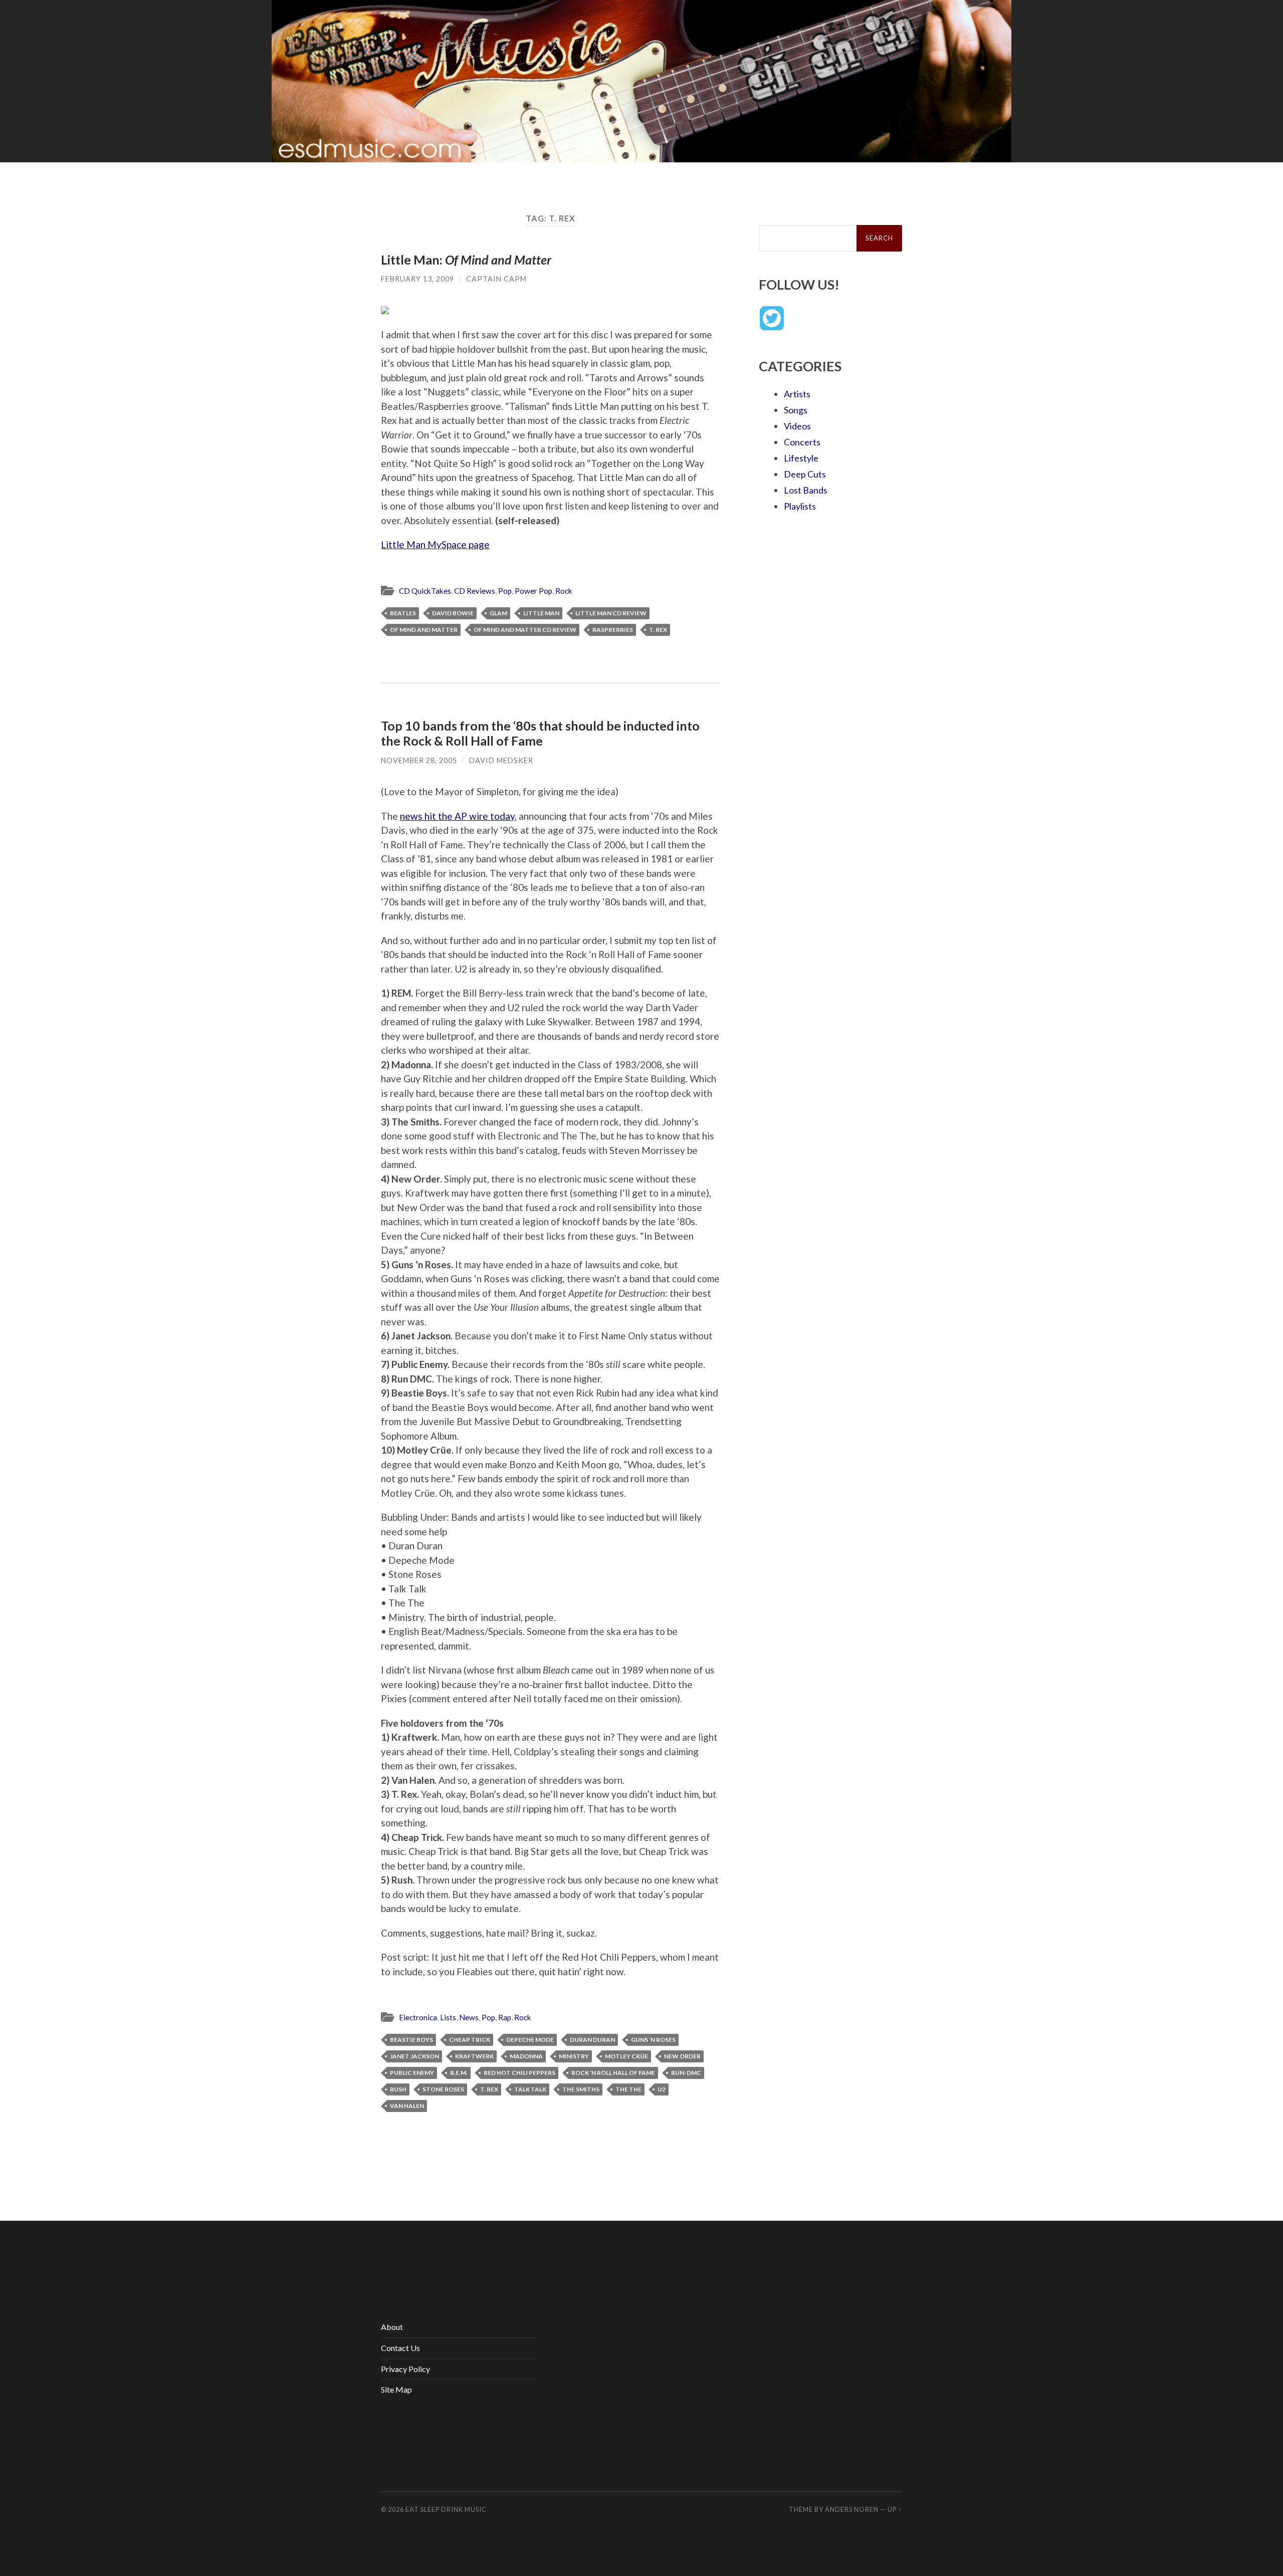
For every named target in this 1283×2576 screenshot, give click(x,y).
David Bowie (453, 613)
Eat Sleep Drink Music (446, 2509)
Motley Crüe (626, 2056)
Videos (797, 426)
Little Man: (466, 260)
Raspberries (613, 630)
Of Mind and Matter (424, 630)
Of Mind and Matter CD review (525, 630)
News (469, 2017)
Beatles (403, 613)
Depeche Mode (530, 2040)
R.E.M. (459, 2073)
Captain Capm (496, 279)
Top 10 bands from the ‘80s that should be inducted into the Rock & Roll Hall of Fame (540, 733)
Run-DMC (686, 2073)
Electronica (418, 2017)
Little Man (541, 613)
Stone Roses (443, 2089)
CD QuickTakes (425, 591)
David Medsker (501, 760)
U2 (662, 2089)
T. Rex (658, 630)
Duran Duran (592, 2040)
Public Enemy (412, 2073)
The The (628, 2089)
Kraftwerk (474, 2056)
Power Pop (533, 591)
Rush (398, 2089)
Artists (797, 394)
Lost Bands (806, 490)
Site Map (396, 2389)
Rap (505, 2017)
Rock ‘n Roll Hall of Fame (613, 2073)
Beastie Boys (411, 2040)
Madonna (526, 2056)
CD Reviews (475, 591)
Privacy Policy (405, 2369)
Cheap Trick (470, 2040)
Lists (448, 2017)
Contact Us (400, 2348)
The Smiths (581, 2089)
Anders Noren (852, 2509)
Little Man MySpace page (435, 544)
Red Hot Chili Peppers (519, 2073)
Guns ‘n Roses (653, 2040)
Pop (505, 591)
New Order (682, 2056)
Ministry (574, 2056)
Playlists (800, 506)
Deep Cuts (805, 474)
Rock (564, 591)
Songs (796, 410)
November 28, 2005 (419, 760)
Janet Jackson (414, 2056)
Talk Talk (530, 2089)
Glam (498, 613)
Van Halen (407, 2106)
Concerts (802, 442)
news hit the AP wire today (457, 816)
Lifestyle (801, 458)
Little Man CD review (611, 613)
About (392, 2327)
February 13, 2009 (417, 279)
